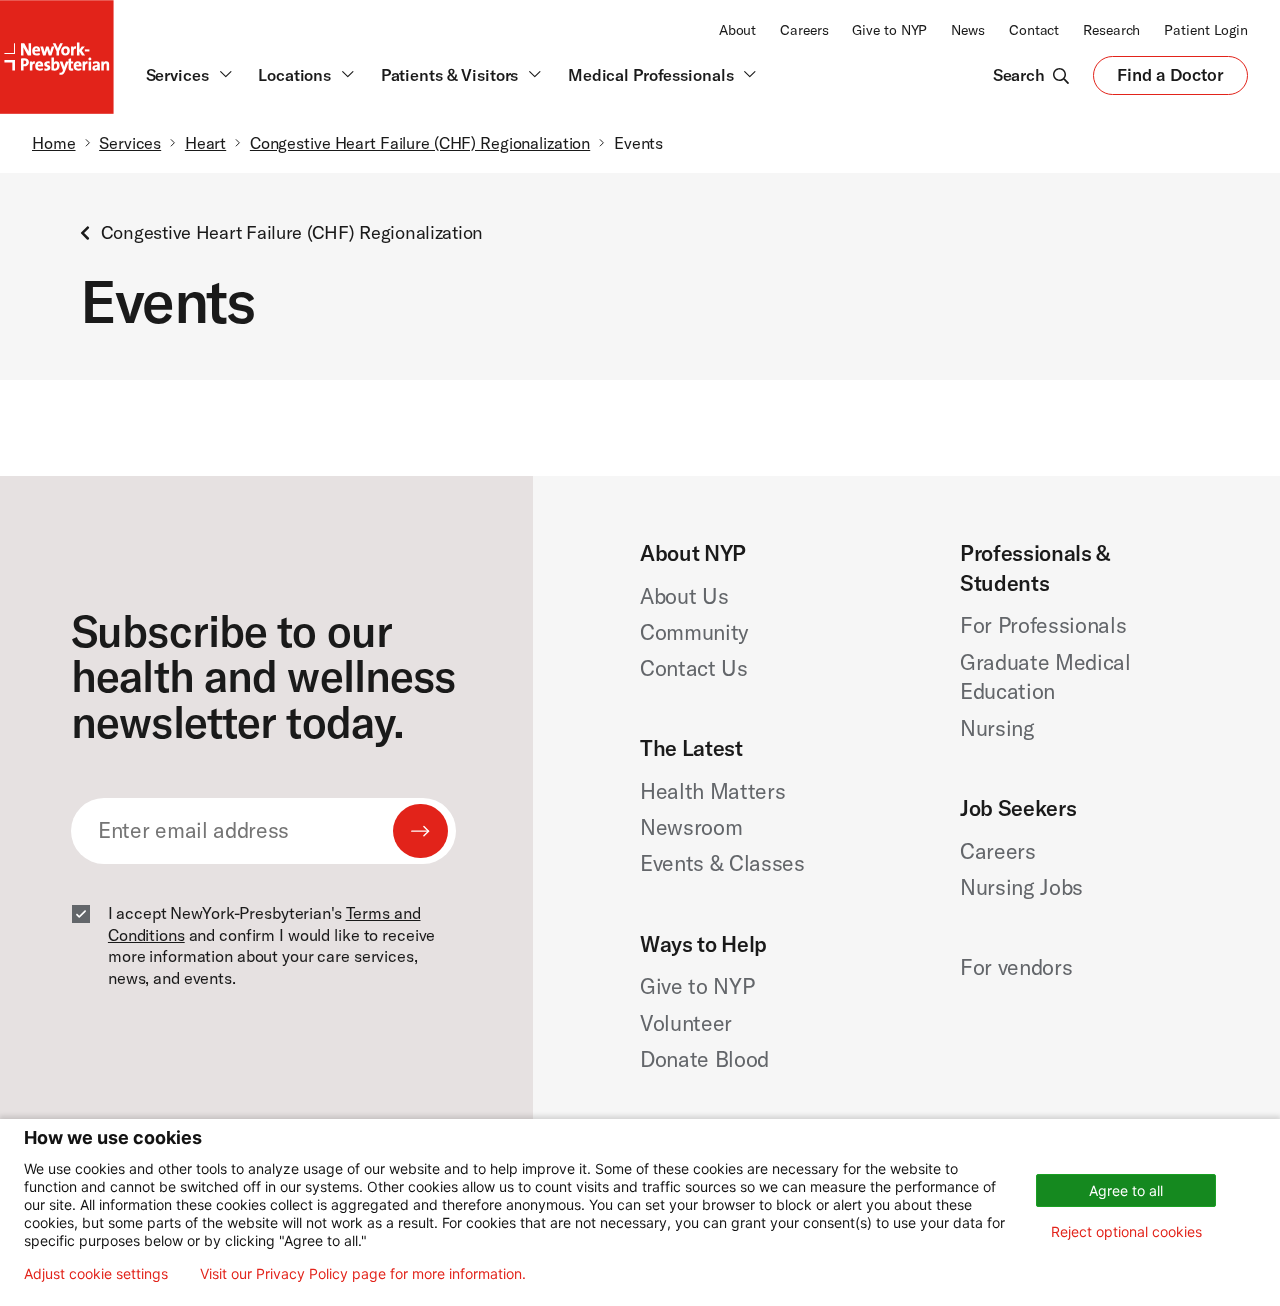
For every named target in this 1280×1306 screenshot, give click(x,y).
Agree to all (1126, 1190)
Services (130, 143)
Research (1111, 30)
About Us (684, 596)
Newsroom (691, 827)
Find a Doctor (1170, 79)
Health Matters (712, 791)
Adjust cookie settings (96, 1274)
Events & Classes (722, 863)
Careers (804, 30)
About (737, 30)
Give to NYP (889, 30)
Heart (205, 143)
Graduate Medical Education (1045, 677)
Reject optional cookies (1126, 1231)
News (968, 30)
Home (54, 143)
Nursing (997, 728)
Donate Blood (704, 1059)
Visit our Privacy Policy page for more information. (363, 1274)
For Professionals (1043, 625)
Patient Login (1206, 30)
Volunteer (686, 1023)
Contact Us (694, 668)
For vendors (1016, 967)
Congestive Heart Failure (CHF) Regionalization (420, 143)
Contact (1034, 30)
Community (694, 632)
